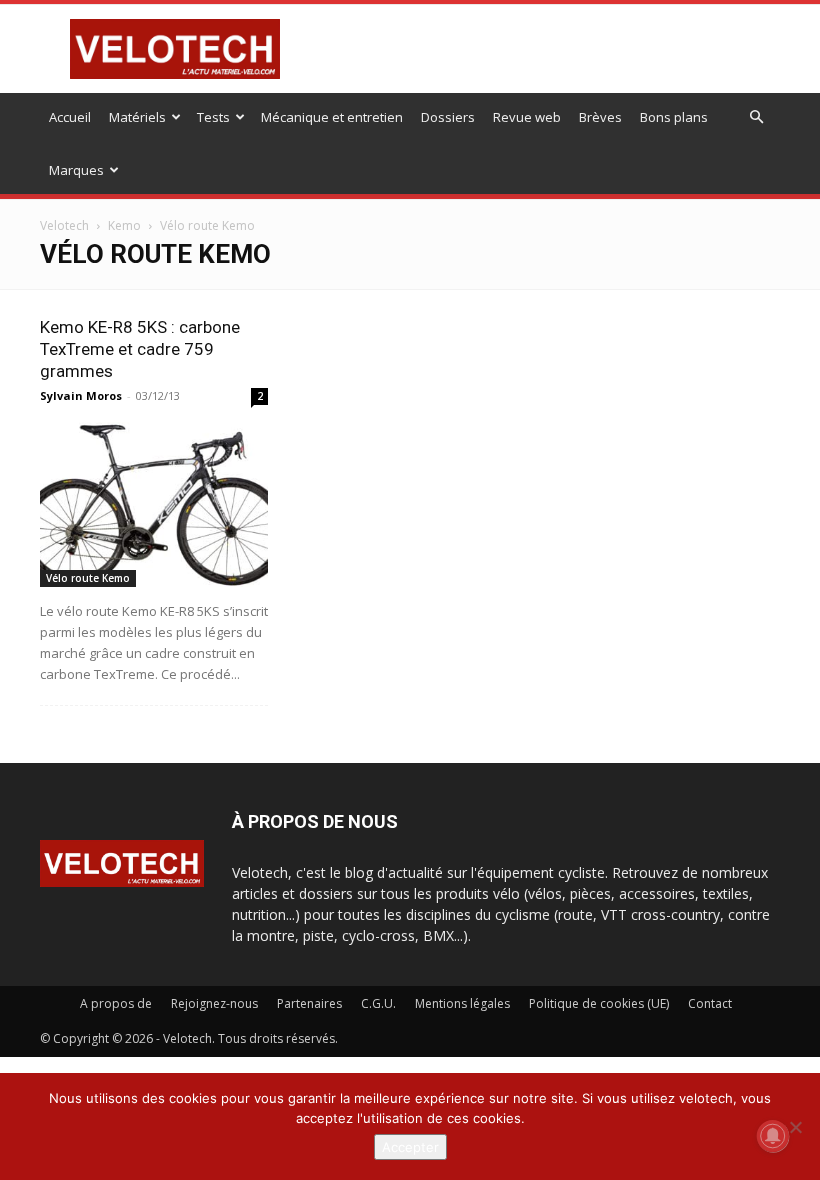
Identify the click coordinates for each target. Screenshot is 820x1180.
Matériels (137, 117)
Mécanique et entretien (332, 117)
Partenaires (309, 1003)
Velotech (64, 225)
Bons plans (674, 117)
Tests (213, 117)
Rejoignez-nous (214, 1003)
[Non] (795, 1127)
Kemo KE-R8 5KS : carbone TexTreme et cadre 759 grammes (140, 349)
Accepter (410, 1147)
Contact (710, 1003)
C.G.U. (378, 1003)
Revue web (527, 117)
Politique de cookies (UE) (599, 1003)
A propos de (116, 1003)
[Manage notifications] (773, 1136)
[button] (756, 117)
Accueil (70, 117)
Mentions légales (462, 1003)
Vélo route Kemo (88, 578)
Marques (76, 170)
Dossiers (448, 117)
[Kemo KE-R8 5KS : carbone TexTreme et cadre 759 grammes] (154, 504)
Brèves (600, 117)
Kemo (124, 225)
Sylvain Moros (81, 395)
